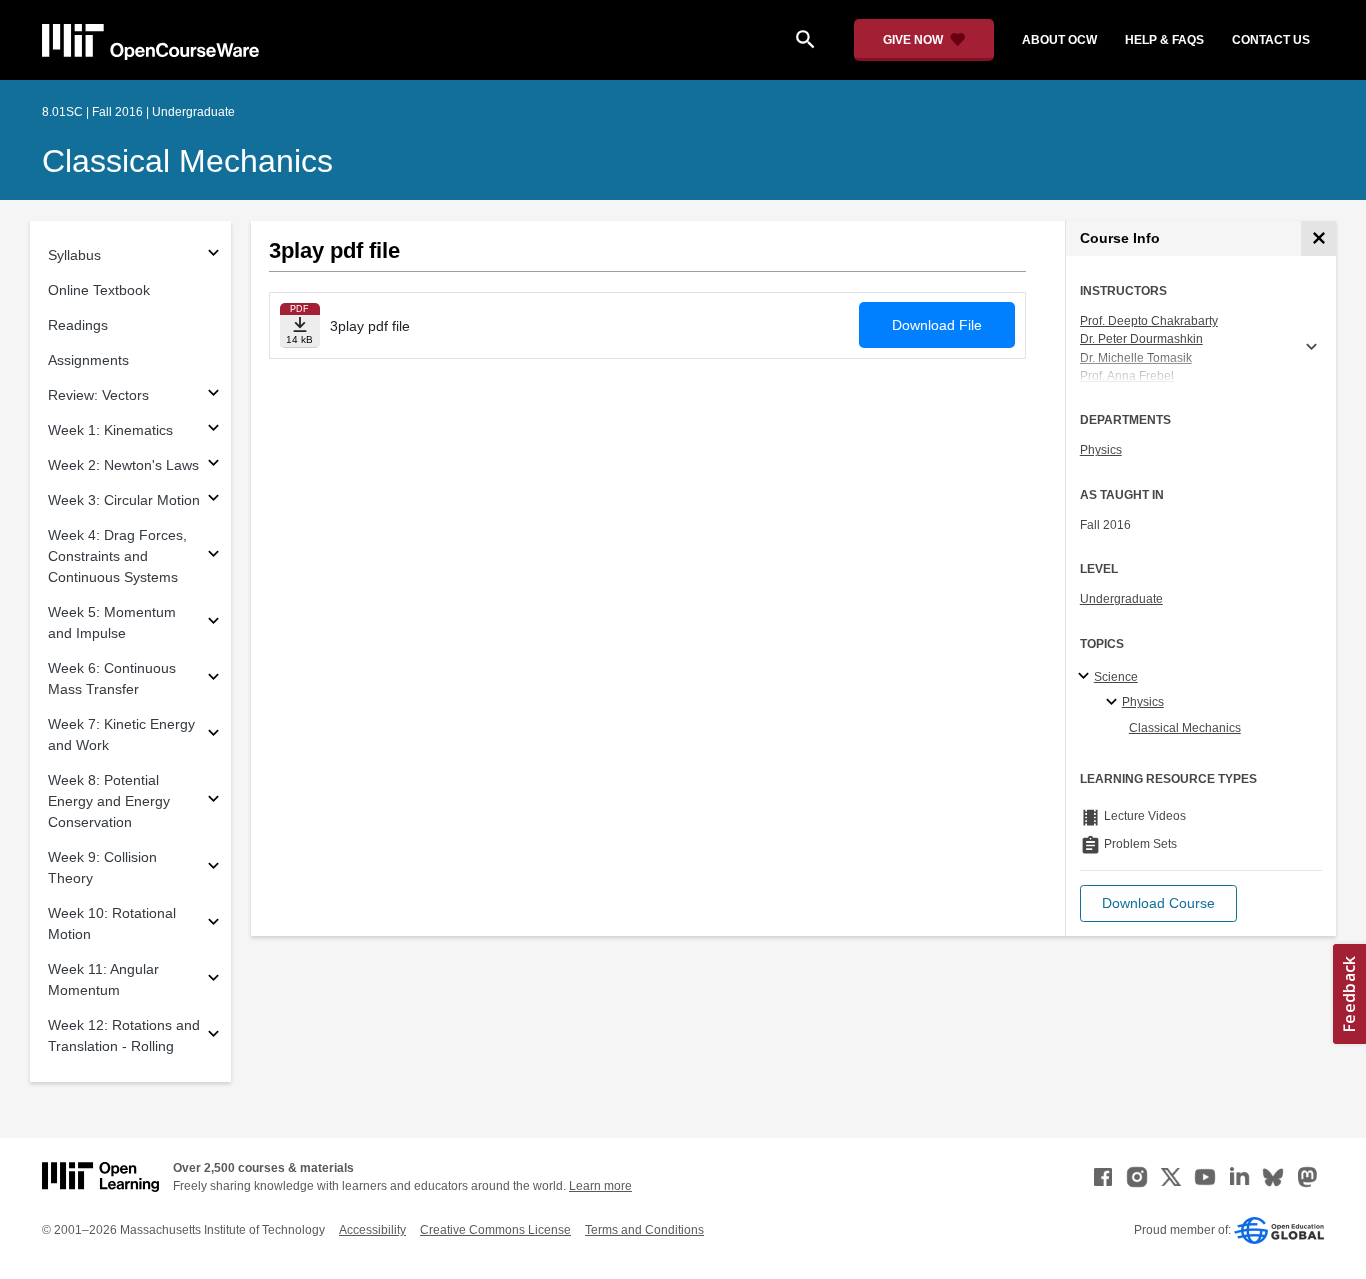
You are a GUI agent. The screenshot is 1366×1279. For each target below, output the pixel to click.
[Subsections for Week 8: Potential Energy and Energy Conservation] (213, 801)
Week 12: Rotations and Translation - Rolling (124, 1035)
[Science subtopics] (1086, 677)
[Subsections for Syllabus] (213, 255)
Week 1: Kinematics (110, 430)
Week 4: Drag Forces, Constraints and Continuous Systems (117, 556)
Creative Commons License (495, 1230)
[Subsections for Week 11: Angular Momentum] (213, 980)
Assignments (88, 360)
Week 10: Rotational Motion (112, 923)
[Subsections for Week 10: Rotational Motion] (213, 924)
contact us (1271, 40)
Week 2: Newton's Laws (123, 465)
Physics (1101, 450)
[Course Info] (1318, 238)
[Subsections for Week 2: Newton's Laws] (213, 465)
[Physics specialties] (1114, 703)
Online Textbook (99, 290)
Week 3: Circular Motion (124, 500)
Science (1116, 677)
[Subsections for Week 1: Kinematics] (213, 430)
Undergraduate (1121, 599)
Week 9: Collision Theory (102, 867)
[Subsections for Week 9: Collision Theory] (213, 868)
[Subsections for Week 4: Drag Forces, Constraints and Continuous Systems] (213, 556)
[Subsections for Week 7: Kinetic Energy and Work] (213, 735)
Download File (937, 325)
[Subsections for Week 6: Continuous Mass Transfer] (213, 679)
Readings (78, 325)
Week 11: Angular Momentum (103, 979)
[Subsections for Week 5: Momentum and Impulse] (213, 623)
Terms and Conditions (644, 1230)
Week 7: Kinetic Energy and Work (121, 734)
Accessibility (372, 1230)
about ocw (1059, 40)
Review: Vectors (98, 395)
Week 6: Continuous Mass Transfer (112, 678)
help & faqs (1164, 40)
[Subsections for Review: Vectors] (213, 395)
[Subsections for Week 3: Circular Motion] (213, 500)
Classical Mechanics (187, 161)
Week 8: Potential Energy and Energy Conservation (109, 801)
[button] (1158, 903)
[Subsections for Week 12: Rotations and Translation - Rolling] (213, 1036)
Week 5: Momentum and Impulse (112, 622)
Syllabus (74, 255)
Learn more (600, 1186)
